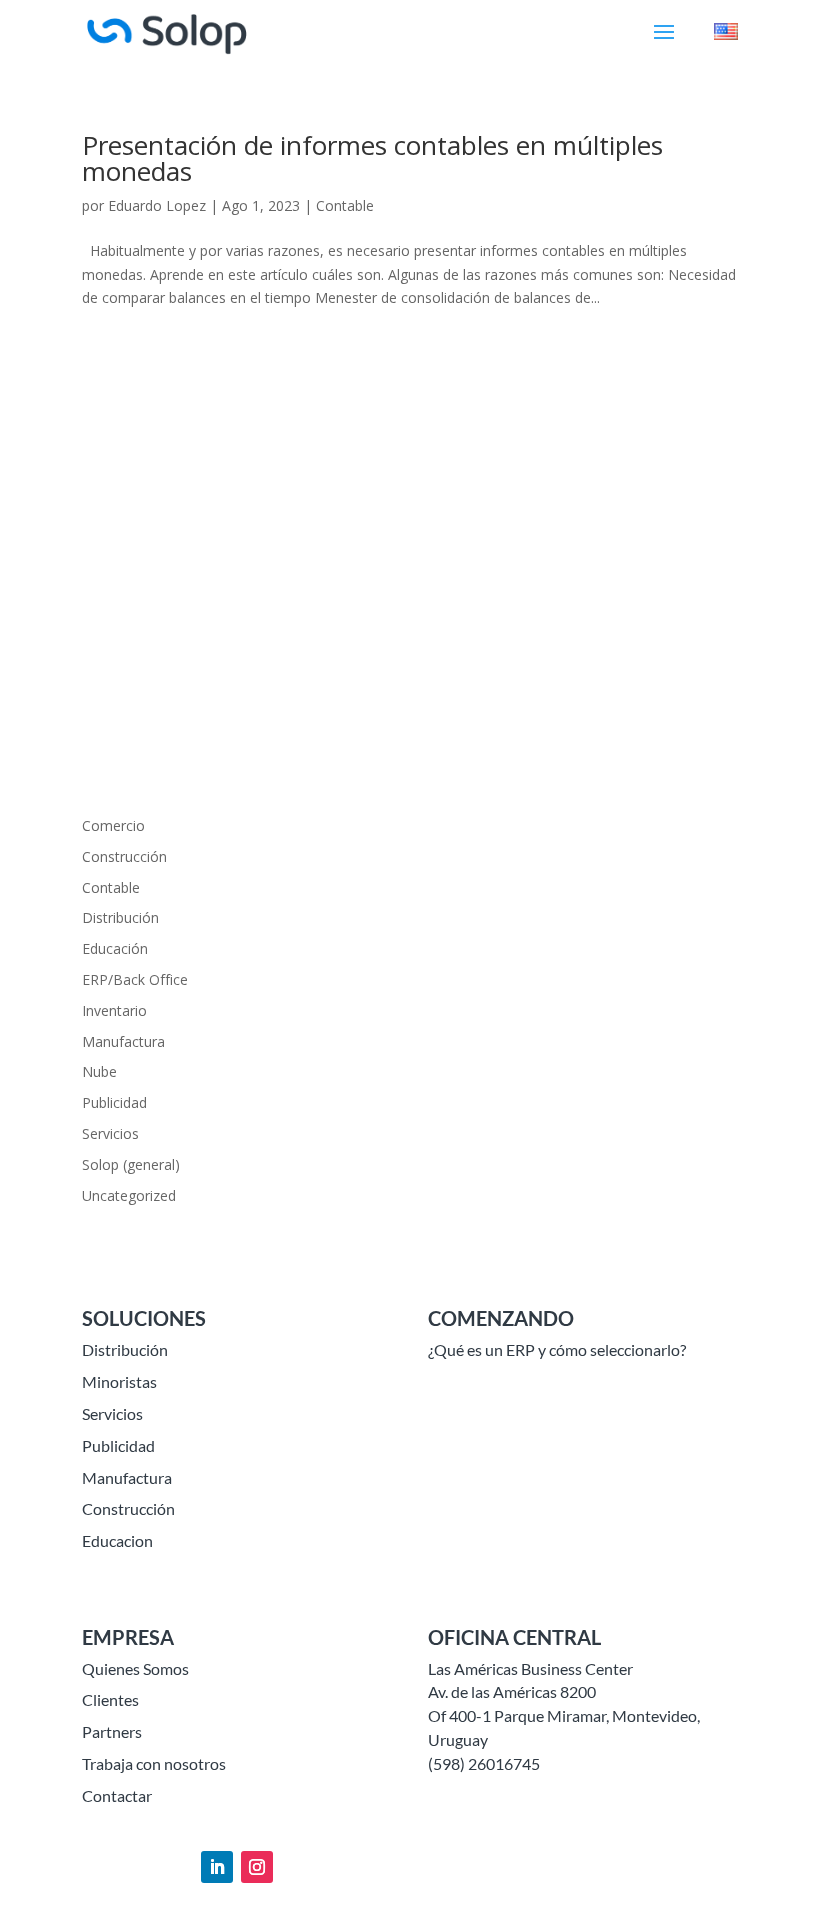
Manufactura (123, 1041)
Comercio (113, 825)
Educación (115, 948)
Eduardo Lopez (157, 205)
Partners (112, 1731)
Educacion (117, 1540)
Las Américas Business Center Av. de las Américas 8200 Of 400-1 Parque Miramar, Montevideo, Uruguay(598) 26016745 (564, 1716)
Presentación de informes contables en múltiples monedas (372, 158)
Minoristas (119, 1381)
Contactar (117, 1795)
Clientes (110, 1699)
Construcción (124, 856)
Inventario (114, 1010)
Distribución (120, 917)
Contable (345, 205)
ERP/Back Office (135, 979)
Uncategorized (129, 1195)
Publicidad (114, 1102)
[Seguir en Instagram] (257, 1867)
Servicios (110, 1133)
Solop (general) (131, 1164)
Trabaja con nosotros (154, 1763)
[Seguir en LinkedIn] (217, 1867)
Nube (99, 1071)
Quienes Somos (135, 1668)
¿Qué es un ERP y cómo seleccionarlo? (557, 1349)
